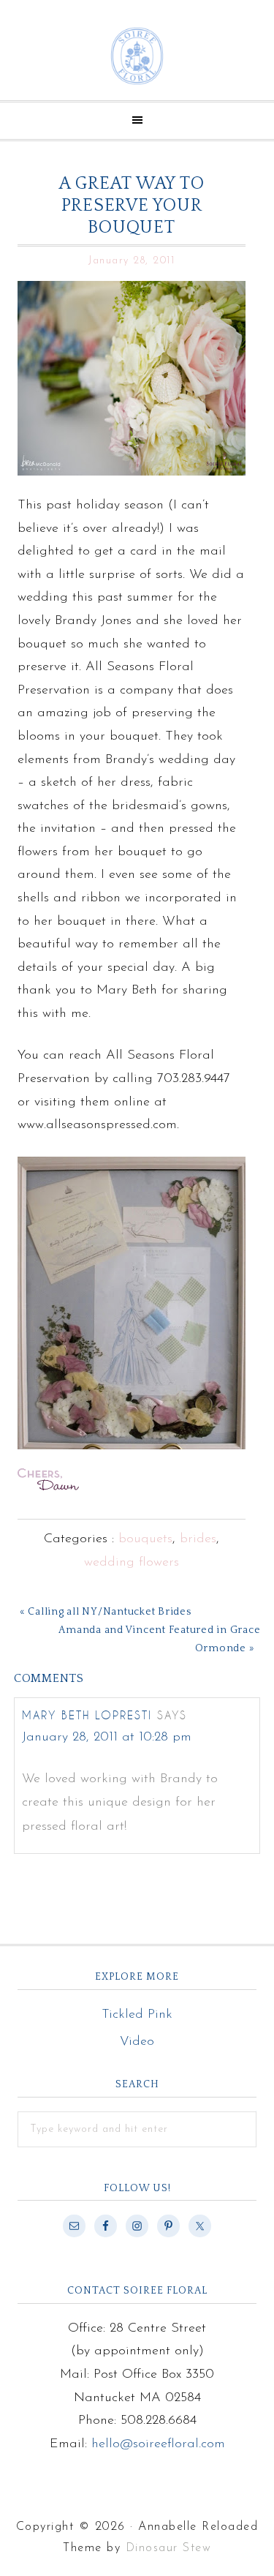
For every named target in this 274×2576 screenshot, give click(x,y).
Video (137, 2042)
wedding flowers (132, 1563)
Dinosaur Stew (169, 2548)
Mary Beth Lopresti (87, 1715)
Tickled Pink (137, 2015)
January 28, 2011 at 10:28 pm (107, 1738)
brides (198, 1539)
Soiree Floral (137, 56)
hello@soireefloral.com (158, 2444)
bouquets (145, 1539)
